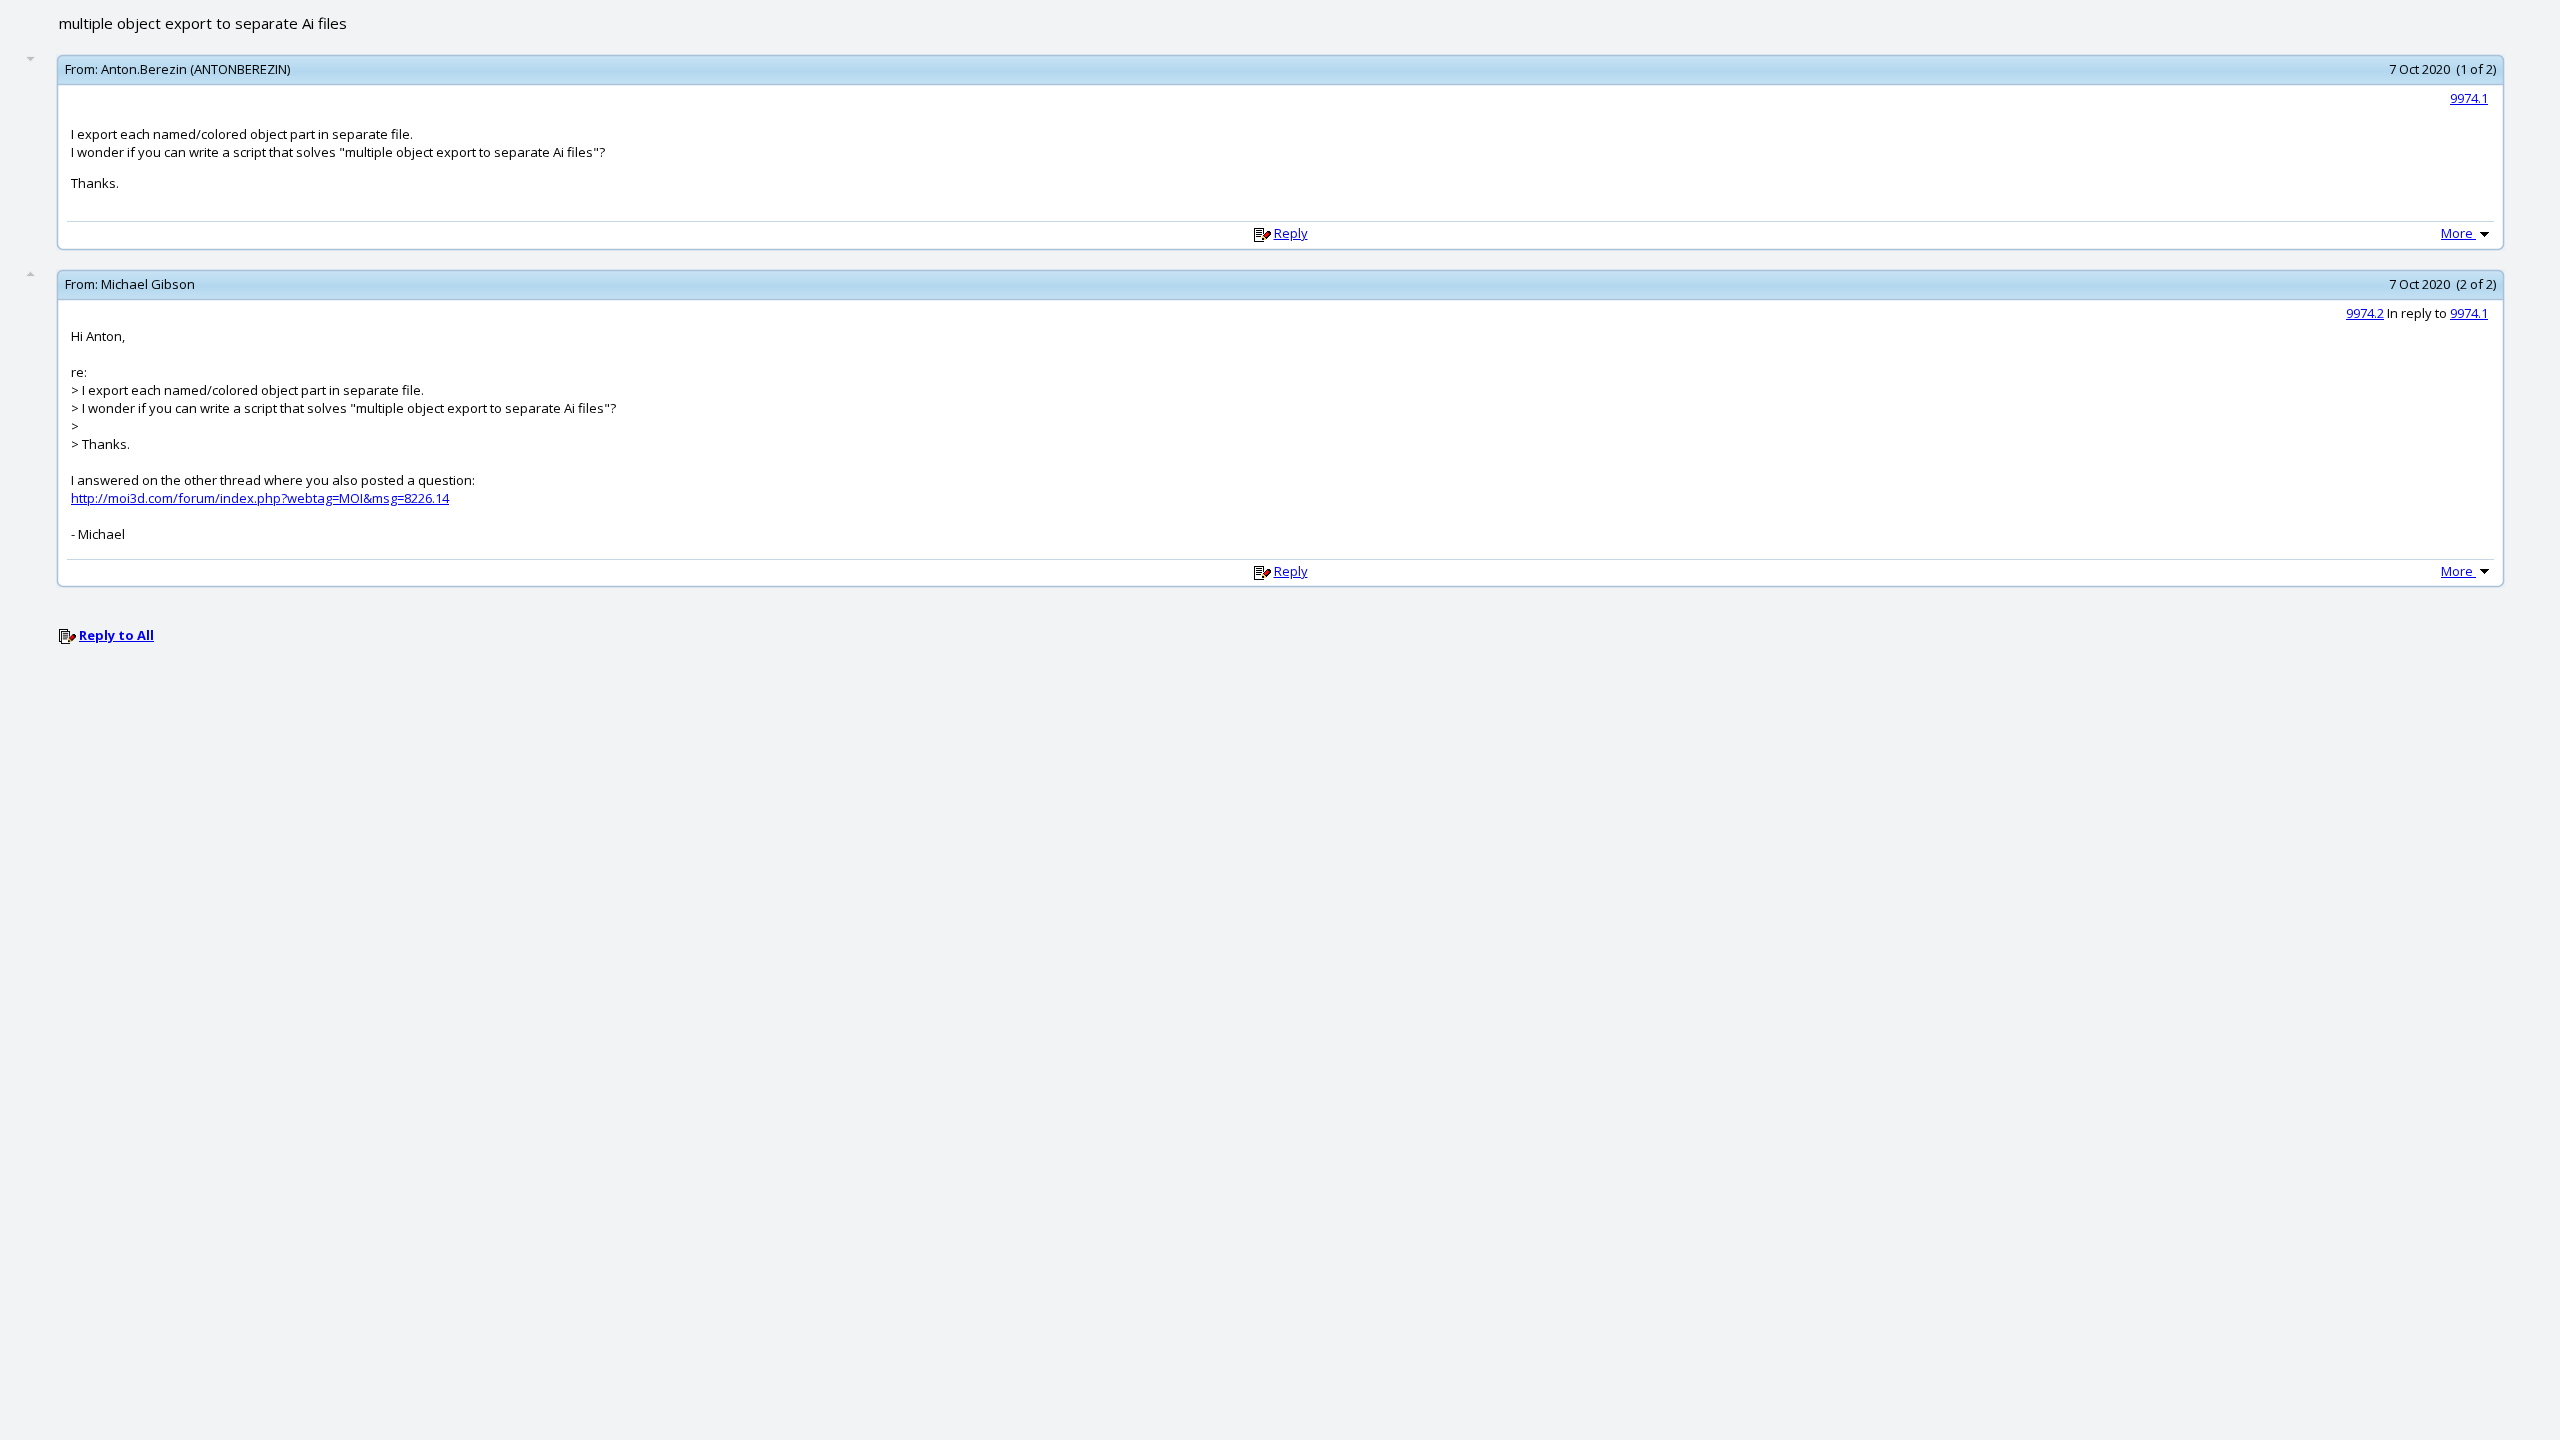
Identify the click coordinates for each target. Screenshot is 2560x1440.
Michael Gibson (148, 284)
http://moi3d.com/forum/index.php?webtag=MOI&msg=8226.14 (260, 498)
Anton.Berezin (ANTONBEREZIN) (195, 69)
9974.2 (2365, 313)
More (2458, 233)
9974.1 (2469, 98)
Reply (1291, 233)
